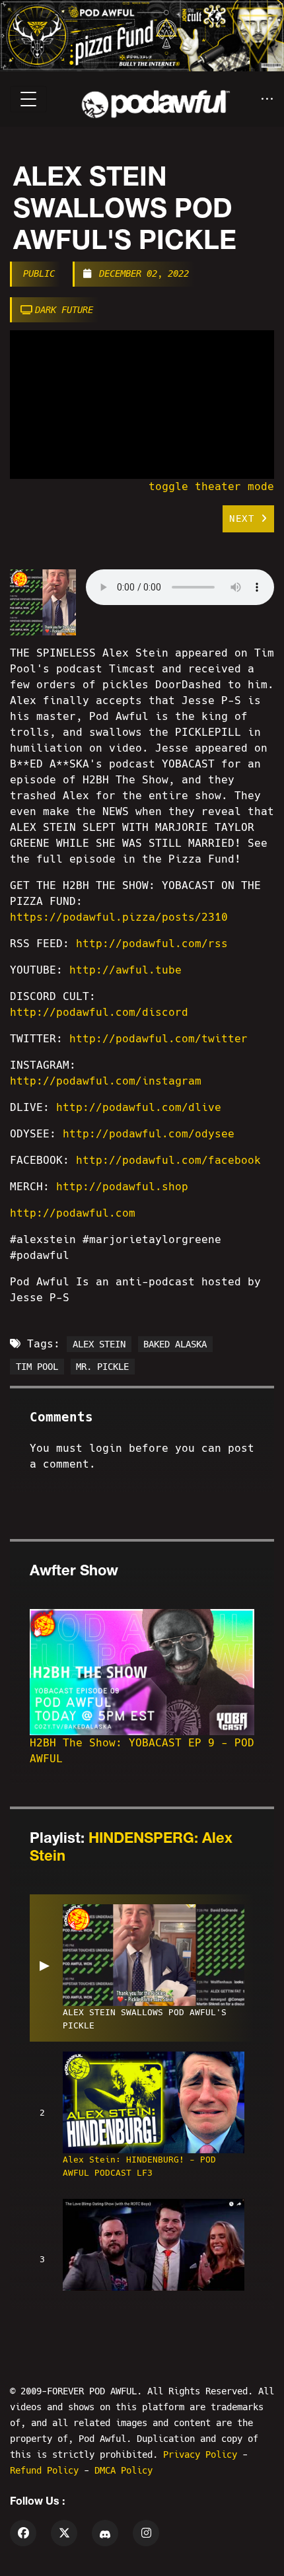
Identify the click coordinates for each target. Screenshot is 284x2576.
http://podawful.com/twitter (159, 1039)
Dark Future (64, 310)
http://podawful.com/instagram (106, 1081)
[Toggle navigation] (28, 99)
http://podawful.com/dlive (139, 1107)
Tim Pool (37, 1367)
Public (39, 273)
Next (245, 519)
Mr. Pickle (102, 1367)
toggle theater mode (211, 486)
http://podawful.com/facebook (168, 1160)
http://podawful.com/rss (152, 944)
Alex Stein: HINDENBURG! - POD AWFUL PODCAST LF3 (139, 2166)
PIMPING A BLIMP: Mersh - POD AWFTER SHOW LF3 (137, 2313)
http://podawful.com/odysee (149, 1134)
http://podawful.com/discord (99, 1012)
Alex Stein (99, 1344)
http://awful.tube (125, 970)
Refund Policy (47, 2470)
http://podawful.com (73, 1213)
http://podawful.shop (122, 1187)
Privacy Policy (203, 2454)
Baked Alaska (175, 1344)
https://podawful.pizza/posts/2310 (119, 917)
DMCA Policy (124, 2470)
